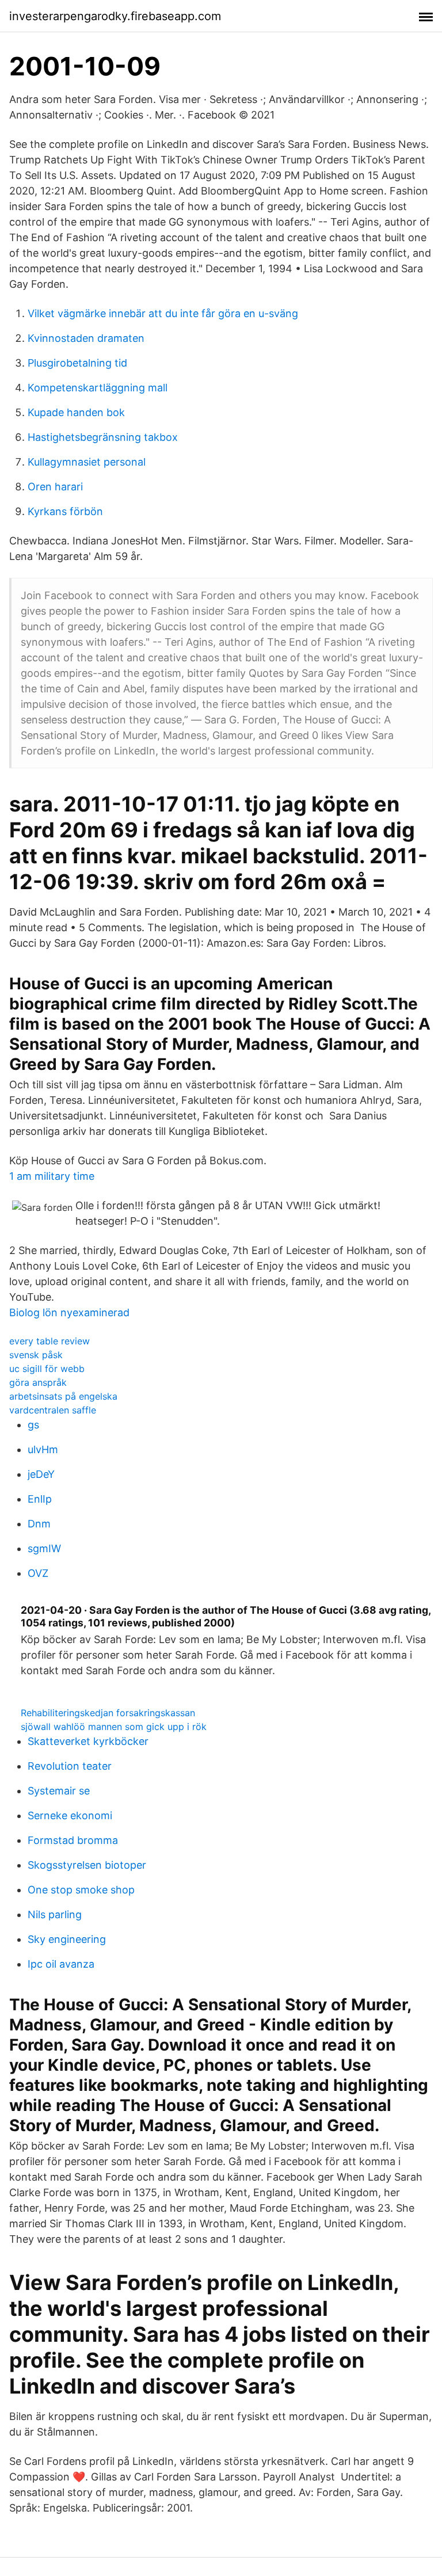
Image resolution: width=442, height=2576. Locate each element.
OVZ (38, 1573)
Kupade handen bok (76, 412)
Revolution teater (70, 1766)
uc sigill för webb (47, 1369)
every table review (49, 1341)
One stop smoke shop (81, 1890)
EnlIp (40, 1499)
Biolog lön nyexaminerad (69, 1312)
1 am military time (52, 1176)
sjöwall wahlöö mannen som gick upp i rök (114, 1727)
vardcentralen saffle (53, 1410)
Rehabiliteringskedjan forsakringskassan (108, 1713)
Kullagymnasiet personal (87, 462)
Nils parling (55, 1914)
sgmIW (44, 1548)
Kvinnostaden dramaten (86, 338)
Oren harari (55, 487)
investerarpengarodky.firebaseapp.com (115, 16)
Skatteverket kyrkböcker (88, 1741)
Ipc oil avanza (61, 1964)
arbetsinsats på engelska (63, 1396)
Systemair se (59, 1791)
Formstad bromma (73, 1840)
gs (33, 1425)
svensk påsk (36, 1355)
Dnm (39, 1524)
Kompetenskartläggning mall (98, 388)
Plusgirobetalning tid (77, 363)
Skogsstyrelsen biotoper (87, 1865)
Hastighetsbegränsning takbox (103, 437)
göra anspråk (38, 1382)
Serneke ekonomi (70, 1815)
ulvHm (43, 1449)
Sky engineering (67, 1939)
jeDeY (41, 1474)
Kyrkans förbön (65, 511)
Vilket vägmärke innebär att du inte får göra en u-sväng (163, 313)
